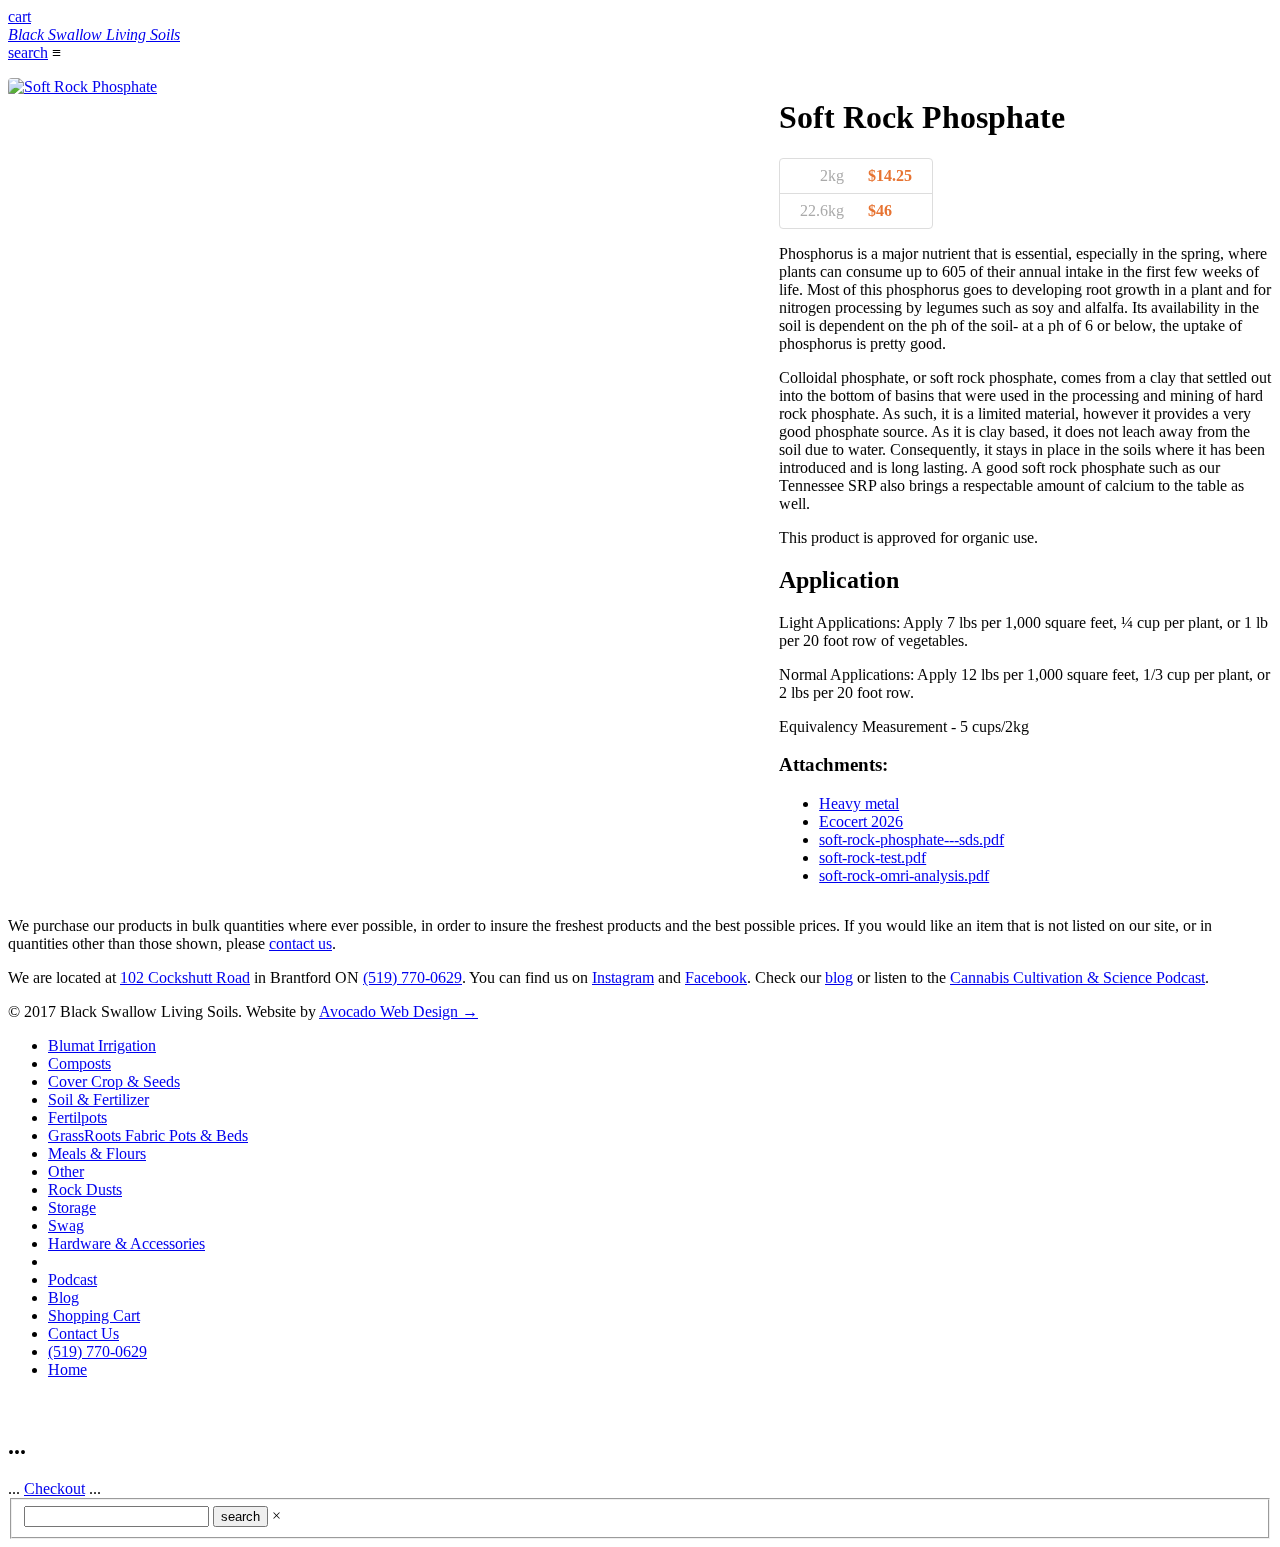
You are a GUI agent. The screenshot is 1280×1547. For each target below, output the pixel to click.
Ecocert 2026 (861, 821)
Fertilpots (77, 1117)
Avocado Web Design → (398, 1011)
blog (839, 977)
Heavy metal (859, 803)
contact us (300, 943)
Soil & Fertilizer (98, 1099)
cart (19, 16)
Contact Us (83, 1333)
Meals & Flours (97, 1153)
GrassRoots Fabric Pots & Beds (148, 1135)
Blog (63, 1297)
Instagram (623, 977)
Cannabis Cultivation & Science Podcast (1077, 977)
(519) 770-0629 (412, 977)
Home (67, 1369)
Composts (79, 1063)
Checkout (54, 1488)
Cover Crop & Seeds (114, 1081)
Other (66, 1171)
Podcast (72, 1279)
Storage (72, 1207)
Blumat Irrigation (102, 1045)
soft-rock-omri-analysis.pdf (904, 875)
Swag (66, 1225)
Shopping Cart (94, 1315)
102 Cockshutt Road (185, 977)
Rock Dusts (85, 1189)
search (28, 52)
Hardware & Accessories (126, 1243)
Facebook (716, 977)
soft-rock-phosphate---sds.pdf (911, 839)
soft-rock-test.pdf (872, 857)
